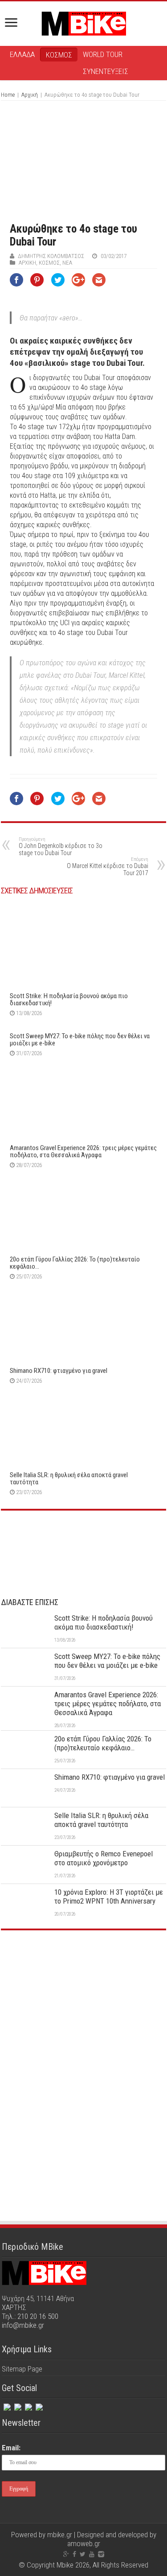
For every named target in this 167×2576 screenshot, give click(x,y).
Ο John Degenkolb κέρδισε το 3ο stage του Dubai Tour (61, 846)
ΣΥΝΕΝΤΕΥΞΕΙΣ (106, 71)
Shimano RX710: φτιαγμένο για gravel (59, 1371)
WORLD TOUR (103, 54)
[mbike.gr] (84, 22)
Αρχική (30, 95)
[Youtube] (92, 2554)
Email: (11, 2448)
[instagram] (28, 2405)
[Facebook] (6, 2405)
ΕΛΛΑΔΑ (22, 54)
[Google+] (66, 2554)
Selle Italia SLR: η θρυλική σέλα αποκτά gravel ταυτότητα (69, 1478)
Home (8, 95)
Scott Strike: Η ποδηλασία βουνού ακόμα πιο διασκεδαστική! (69, 999)
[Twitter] (17, 2405)
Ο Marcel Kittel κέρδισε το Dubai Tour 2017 (108, 866)
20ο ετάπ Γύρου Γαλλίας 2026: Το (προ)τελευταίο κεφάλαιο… (75, 1263)
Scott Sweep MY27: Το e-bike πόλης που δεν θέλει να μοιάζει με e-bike (80, 1040)
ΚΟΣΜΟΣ (59, 55)
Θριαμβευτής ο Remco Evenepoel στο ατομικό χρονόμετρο (104, 1858)
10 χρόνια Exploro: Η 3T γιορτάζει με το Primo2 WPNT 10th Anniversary (109, 1896)
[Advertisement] (84, 2004)
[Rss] (38, 2405)
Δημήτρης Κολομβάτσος (51, 256)
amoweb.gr (84, 2543)
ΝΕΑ (67, 263)
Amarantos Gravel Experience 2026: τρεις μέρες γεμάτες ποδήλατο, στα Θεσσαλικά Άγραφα (83, 1151)
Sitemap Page (22, 2369)
